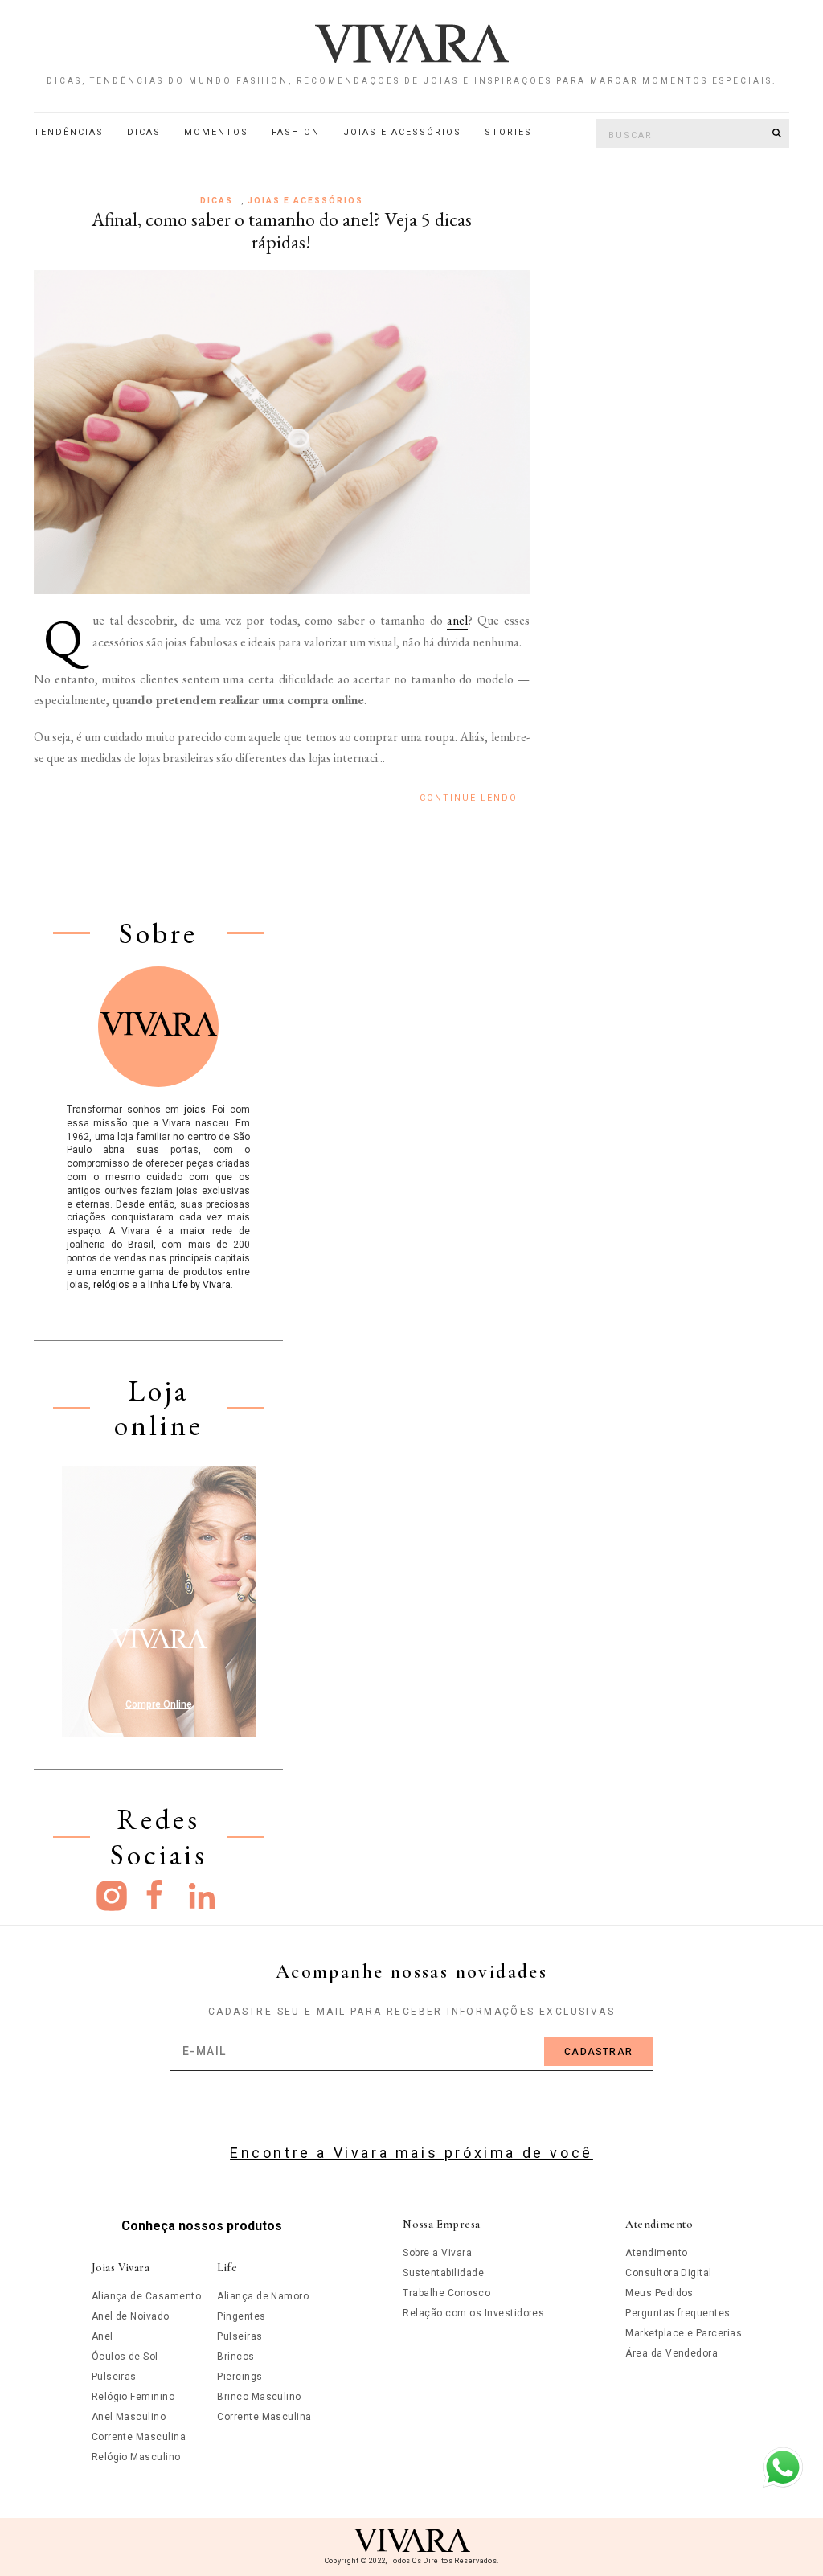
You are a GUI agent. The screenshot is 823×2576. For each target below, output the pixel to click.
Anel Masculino (129, 2417)
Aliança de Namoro (263, 2296)
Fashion (296, 132)
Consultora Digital (669, 2273)
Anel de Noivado (131, 2316)
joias (195, 1110)
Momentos (216, 132)
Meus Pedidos (659, 2293)
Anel (102, 2336)
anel (457, 620)
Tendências (69, 132)
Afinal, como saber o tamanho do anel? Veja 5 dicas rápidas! (282, 231)
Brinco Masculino (259, 2397)
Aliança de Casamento (147, 2296)
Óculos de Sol (125, 2357)
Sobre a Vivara (437, 2253)
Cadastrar (598, 2052)
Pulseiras (114, 2377)
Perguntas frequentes (678, 2313)
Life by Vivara (201, 1285)
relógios (111, 1285)
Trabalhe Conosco (446, 2293)
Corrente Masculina (139, 2437)
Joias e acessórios (402, 132)
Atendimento (656, 2253)
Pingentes (241, 2316)
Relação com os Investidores (473, 2313)
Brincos (235, 2357)
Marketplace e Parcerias (684, 2333)
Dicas (144, 132)
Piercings (240, 2377)
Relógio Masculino (136, 2457)
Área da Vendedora (672, 2353)
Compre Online (159, 1704)
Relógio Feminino (133, 2397)
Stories (508, 132)
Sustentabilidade (443, 2273)
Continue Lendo (469, 798)
